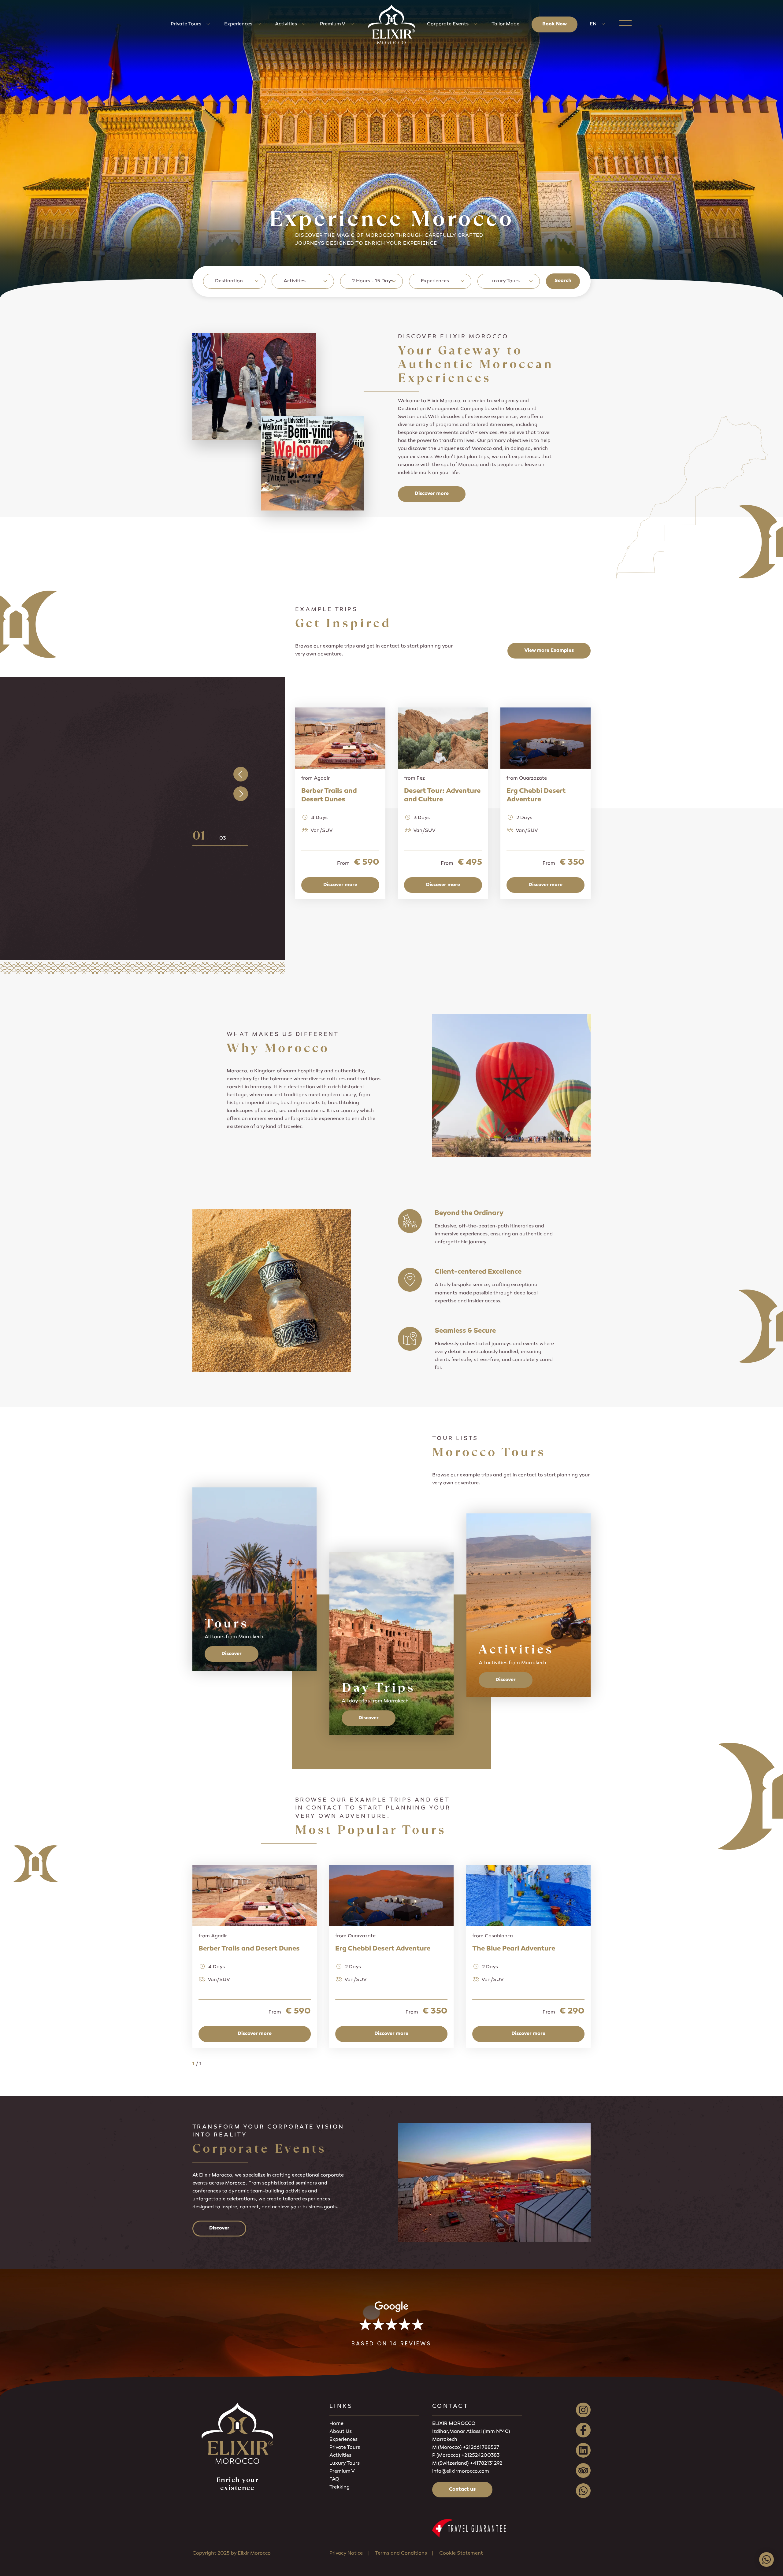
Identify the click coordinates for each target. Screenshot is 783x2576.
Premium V (333, 24)
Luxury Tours (345, 2464)
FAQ (334, 2479)
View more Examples (549, 651)
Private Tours (186, 24)
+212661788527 (481, 2448)
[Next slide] (241, 794)
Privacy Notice (346, 2554)
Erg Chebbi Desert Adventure (383, 1949)
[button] (391, 2324)
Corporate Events (448, 24)
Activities (286, 24)
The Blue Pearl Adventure (514, 1949)
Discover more (432, 494)
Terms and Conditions (401, 2554)
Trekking (340, 2487)
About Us (341, 2432)
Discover (232, 1654)
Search (563, 281)
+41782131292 (486, 2464)
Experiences (238, 24)
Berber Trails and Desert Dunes (249, 1949)
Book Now (555, 24)
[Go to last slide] (241, 774)
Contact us (462, 2490)
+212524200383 (480, 2456)
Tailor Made (505, 24)
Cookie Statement (461, 2554)
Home (336, 2424)
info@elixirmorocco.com (461, 2472)
